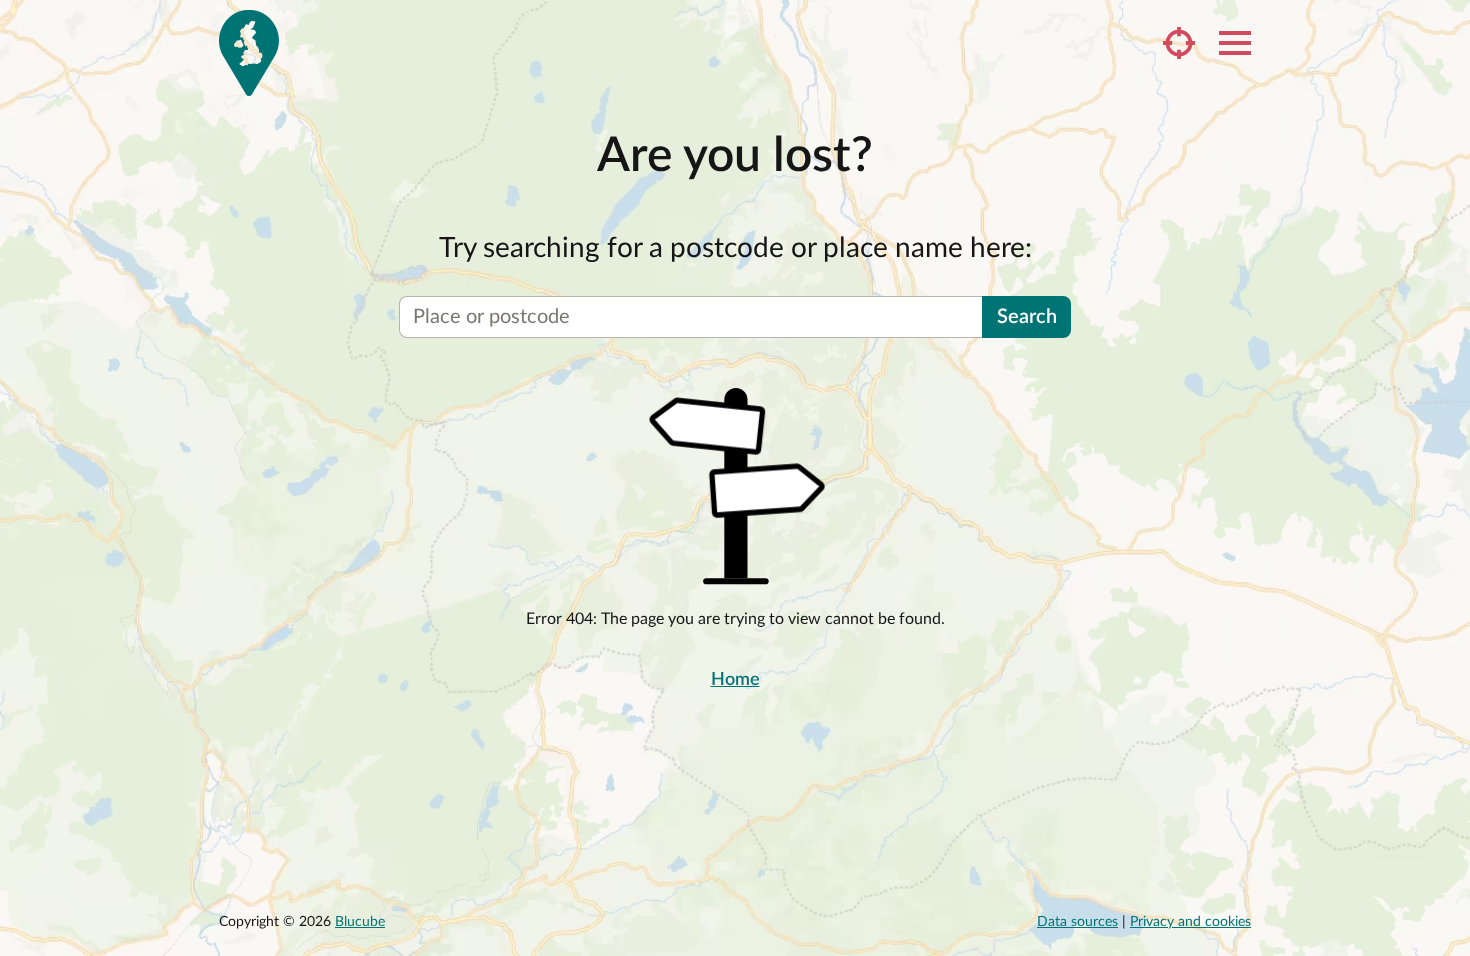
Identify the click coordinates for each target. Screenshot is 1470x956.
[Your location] (1179, 43)
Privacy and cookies (1190, 922)
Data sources (1077, 922)
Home (735, 680)
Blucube (360, 922)
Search (1027, 317)
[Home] (249, 53)
